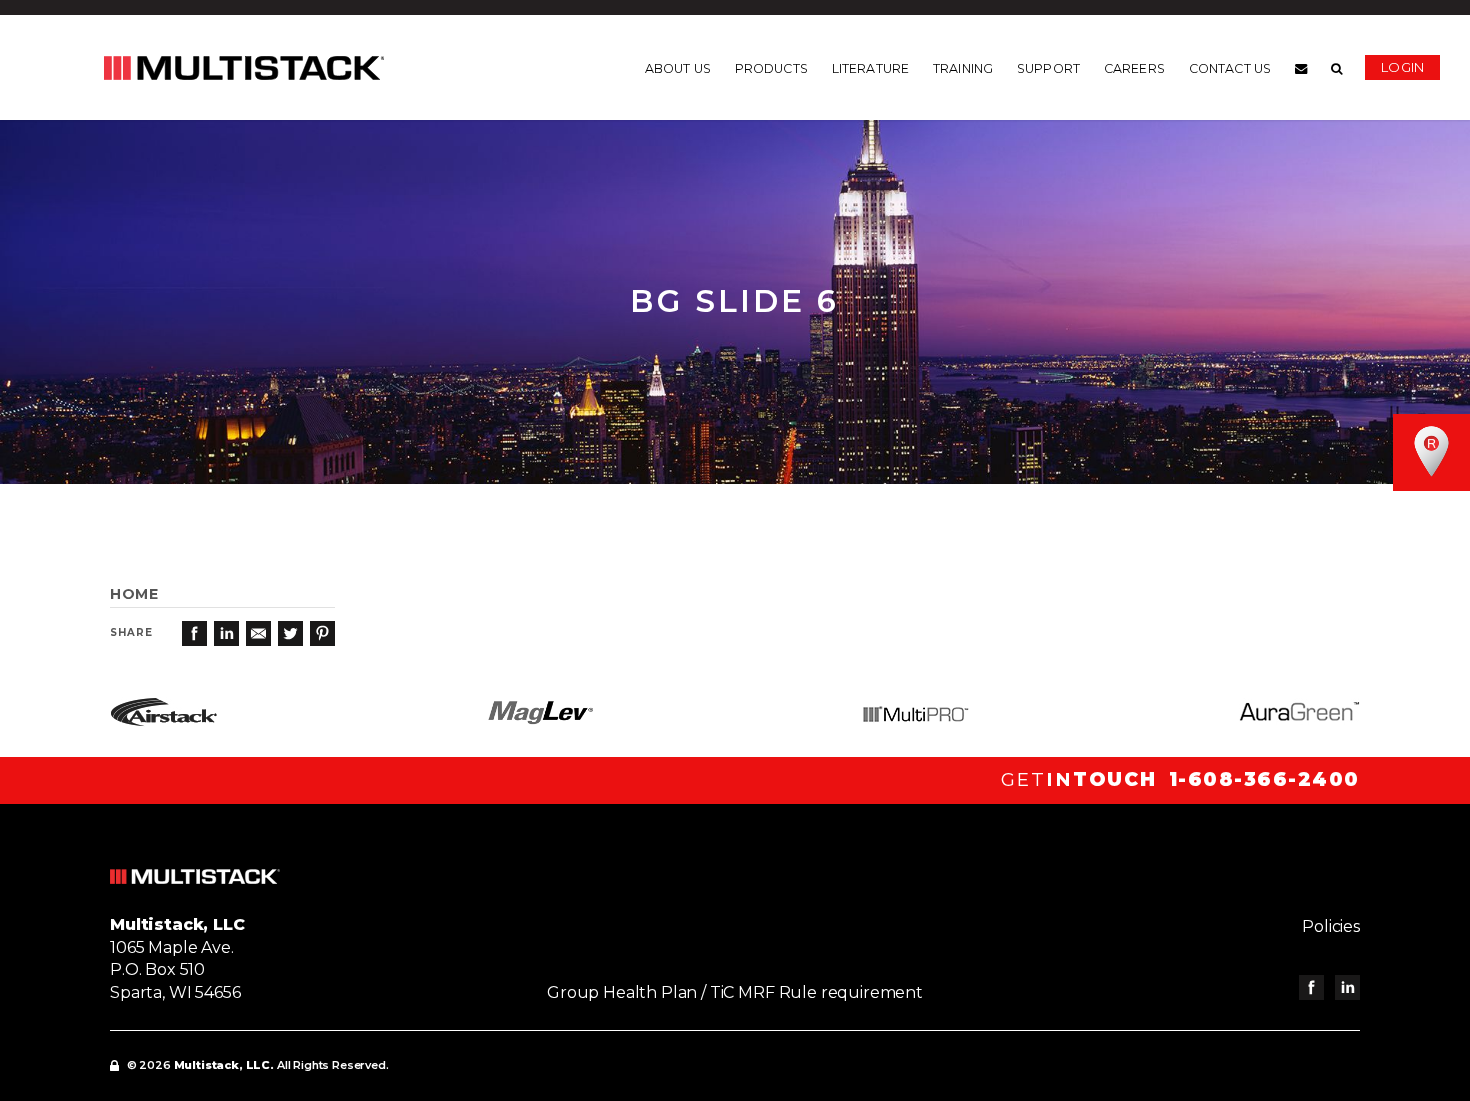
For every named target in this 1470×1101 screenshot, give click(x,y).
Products (771, 69)
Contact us (1230, 69)
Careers (1134, 69)
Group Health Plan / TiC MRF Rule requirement (735, 992)
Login (1402, 67)
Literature (870, 69)
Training (963, 69)
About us (678, 69)
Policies (1331, 926)
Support (1048, 69)
